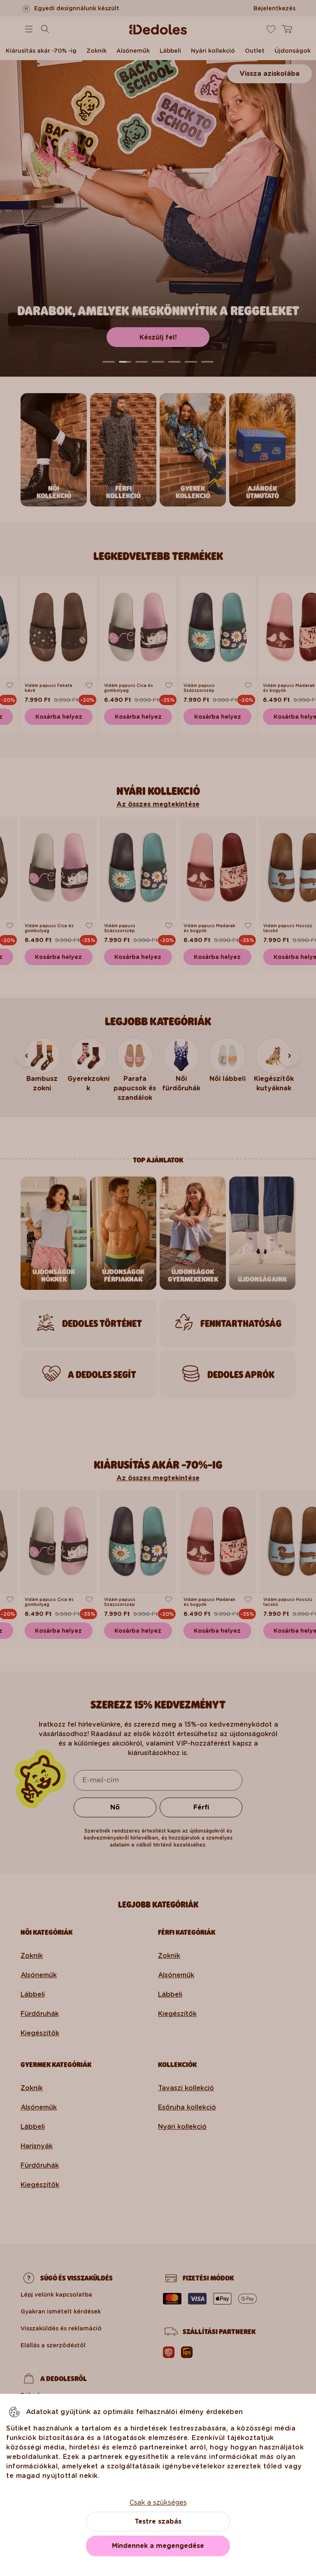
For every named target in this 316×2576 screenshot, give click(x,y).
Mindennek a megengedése (158, 2546)
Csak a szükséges (158, 2502)
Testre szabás (158, 2521)
